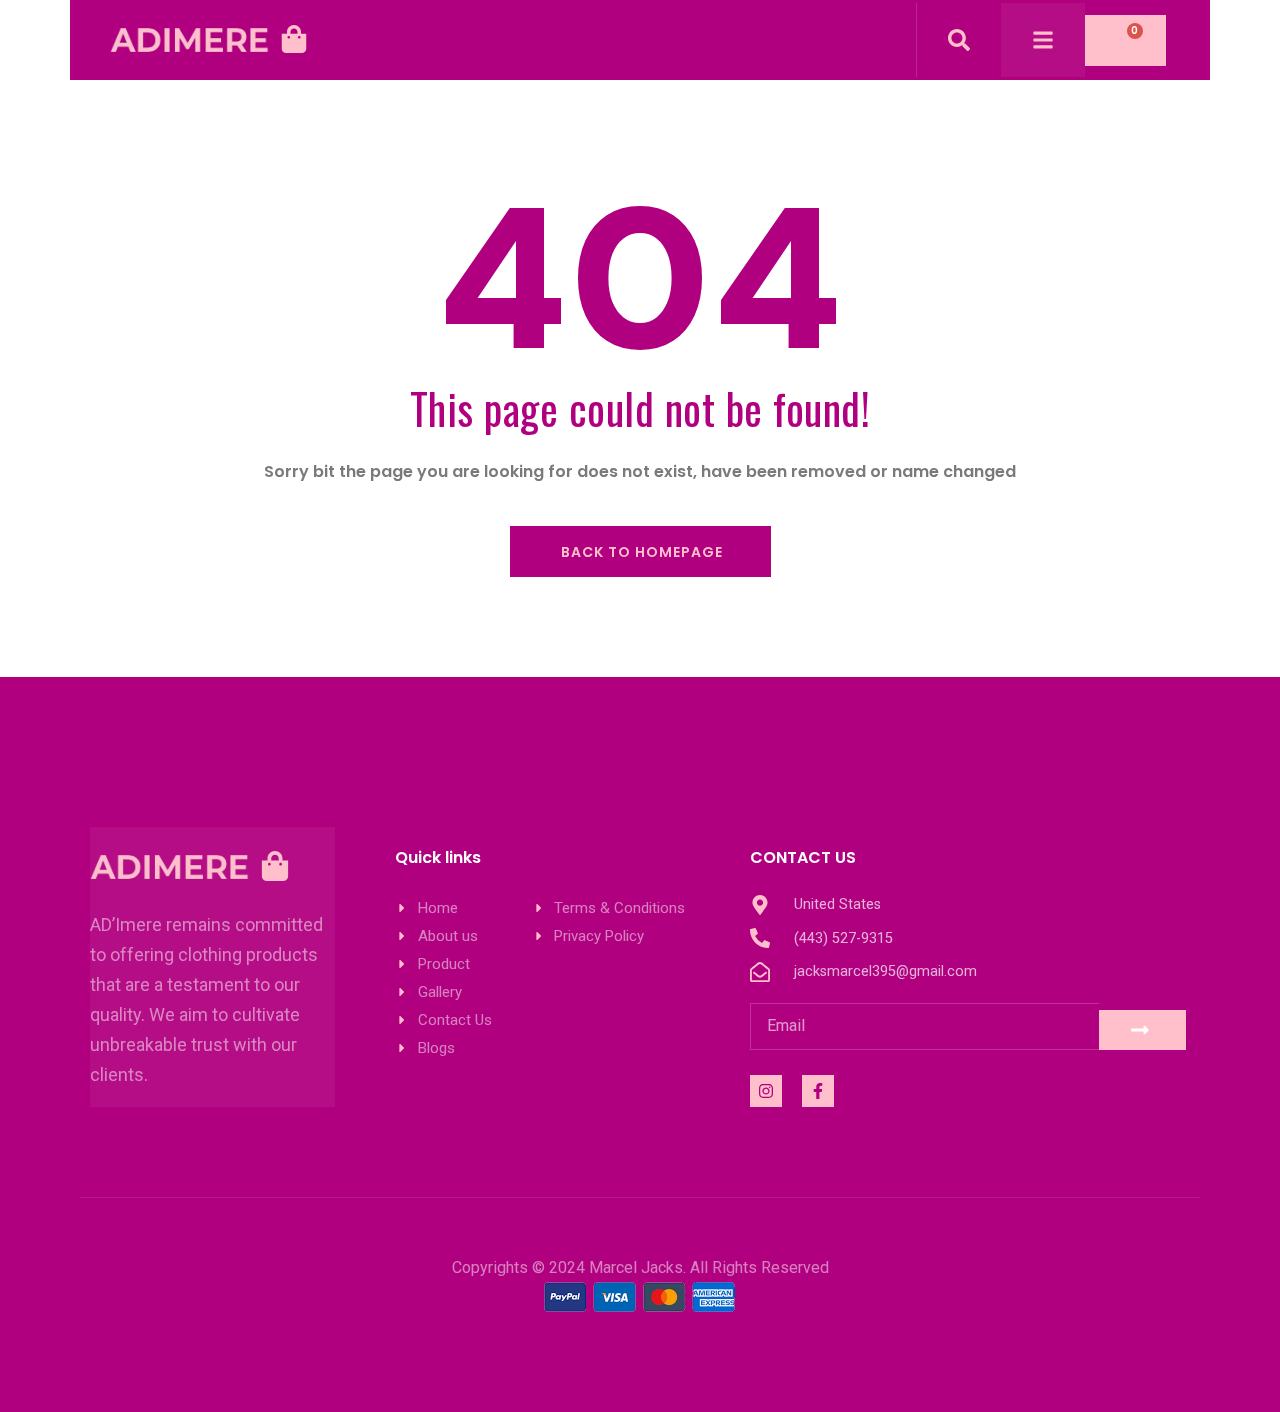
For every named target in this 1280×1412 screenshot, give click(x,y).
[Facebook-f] (818, 1091)
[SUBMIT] (1142, 1030)
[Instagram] (766, 1091)
